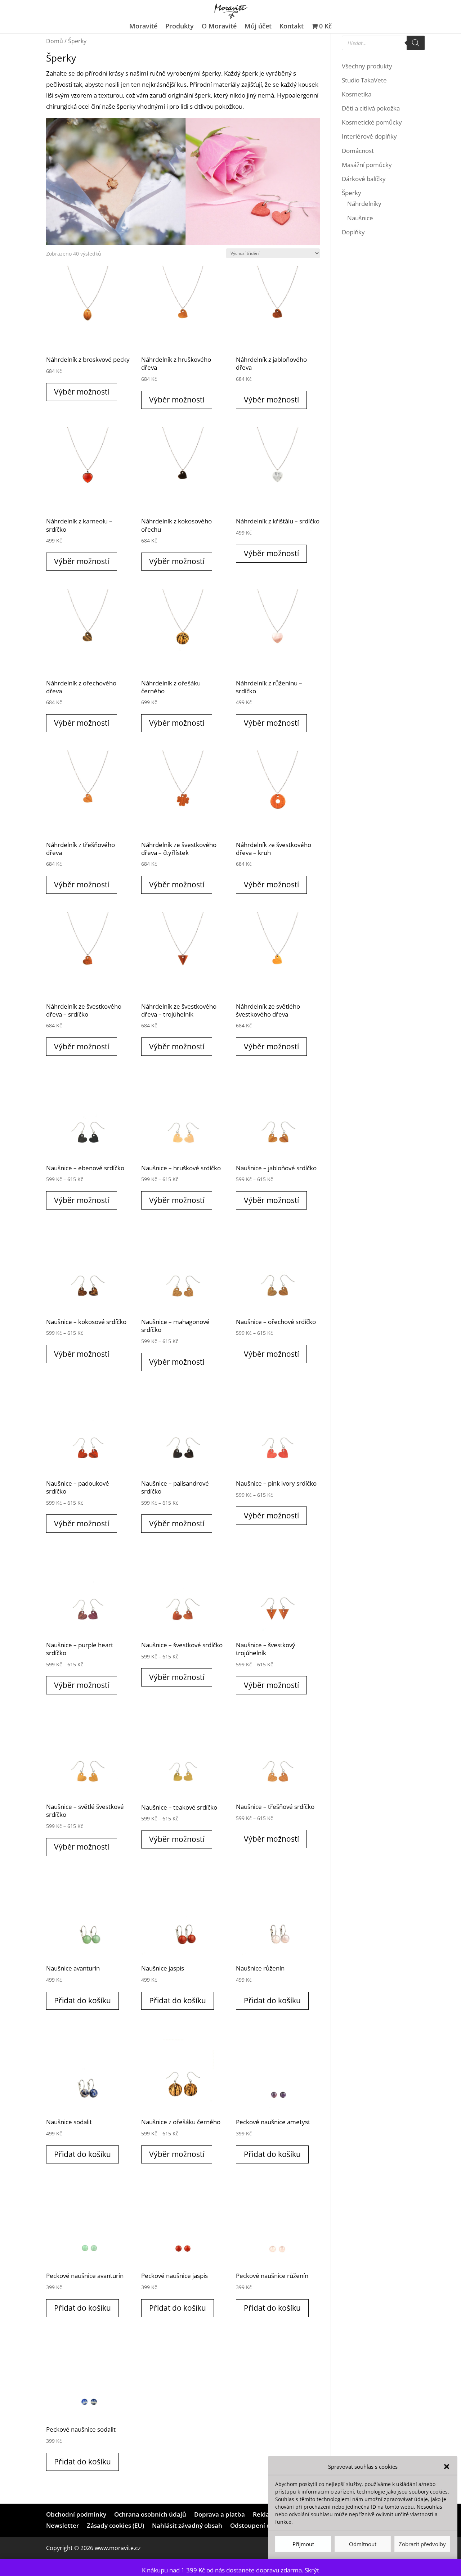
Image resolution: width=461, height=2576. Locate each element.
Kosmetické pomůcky (372, 122)
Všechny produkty (367, 66)
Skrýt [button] (312, 2570)
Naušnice (360, 218)
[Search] (416, 43)
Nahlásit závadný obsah (187, 2525)
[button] (447, 2467)
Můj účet (258, 27)
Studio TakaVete (364, 80)
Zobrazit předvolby (422, 2544)
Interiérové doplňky (369, 136)
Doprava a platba (220, 2514)
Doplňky (353, 232)
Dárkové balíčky (364, 179)
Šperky (352, 193)
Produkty (180, 27)
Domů (55, 41)
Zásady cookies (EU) (115, 2525)
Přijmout (303, 2544)
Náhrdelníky (364, 204)
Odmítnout (363, 2544)
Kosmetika (357, 94)
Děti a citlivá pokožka (371, 108)
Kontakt (292, 27)
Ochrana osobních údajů (150, 2514)
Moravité (143, 27)
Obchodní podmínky (76, 2514)
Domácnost (358, 151)
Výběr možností (82, 392)
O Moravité (219, 27)
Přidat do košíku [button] (82, 2000)
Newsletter (62, 2525)
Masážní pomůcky (367, 165)
